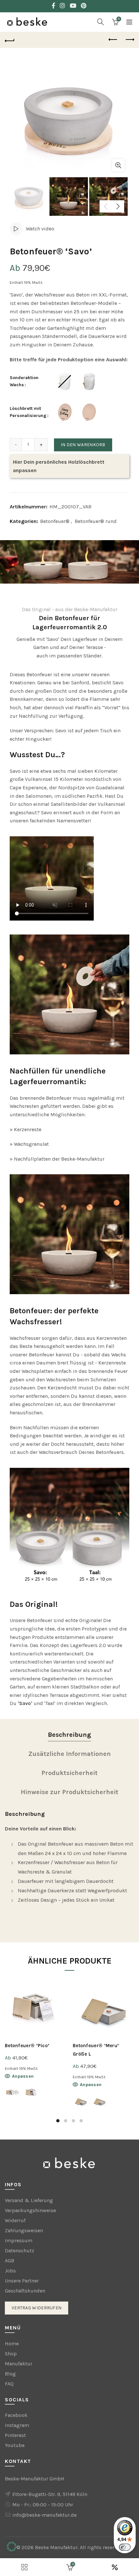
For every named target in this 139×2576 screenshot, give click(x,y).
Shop (11, 2354)
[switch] (125, 2547)
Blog (10, 2374)
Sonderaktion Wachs (25, 381)
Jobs (10, 2271)
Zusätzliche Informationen (70, 1754)
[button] (12, 2547)
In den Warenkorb (83, 445)
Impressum (19, 2240)
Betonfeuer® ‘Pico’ (27, 2046)
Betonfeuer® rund (96, 521)
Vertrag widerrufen (37, 2308)
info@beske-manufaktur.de (44, 2515)
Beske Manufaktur (56, 2547)
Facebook (16, 2415)
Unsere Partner (22, 2281)
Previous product (113, 40)
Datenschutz (20, 2251)
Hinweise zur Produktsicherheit (69, 1792)
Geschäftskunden (25, 2291)
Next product (129, 40)
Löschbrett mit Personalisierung (28, 412)
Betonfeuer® (55, 521)
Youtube (15, 2445)
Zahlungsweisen (24, 2230)
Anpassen (23, 2076)
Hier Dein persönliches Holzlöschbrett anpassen (59, 466)
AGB (10, 2261)
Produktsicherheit (69, 1773)
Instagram (17, 2425)
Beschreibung (69, 1735)
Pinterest (15, 2435)
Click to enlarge (118, 165)
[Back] (10, 40)
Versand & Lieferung (29, 2200)
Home (12, 2344)
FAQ (9, 2384)
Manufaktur (19, 2364)
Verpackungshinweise (30, 2210)
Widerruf (15, 2220)
